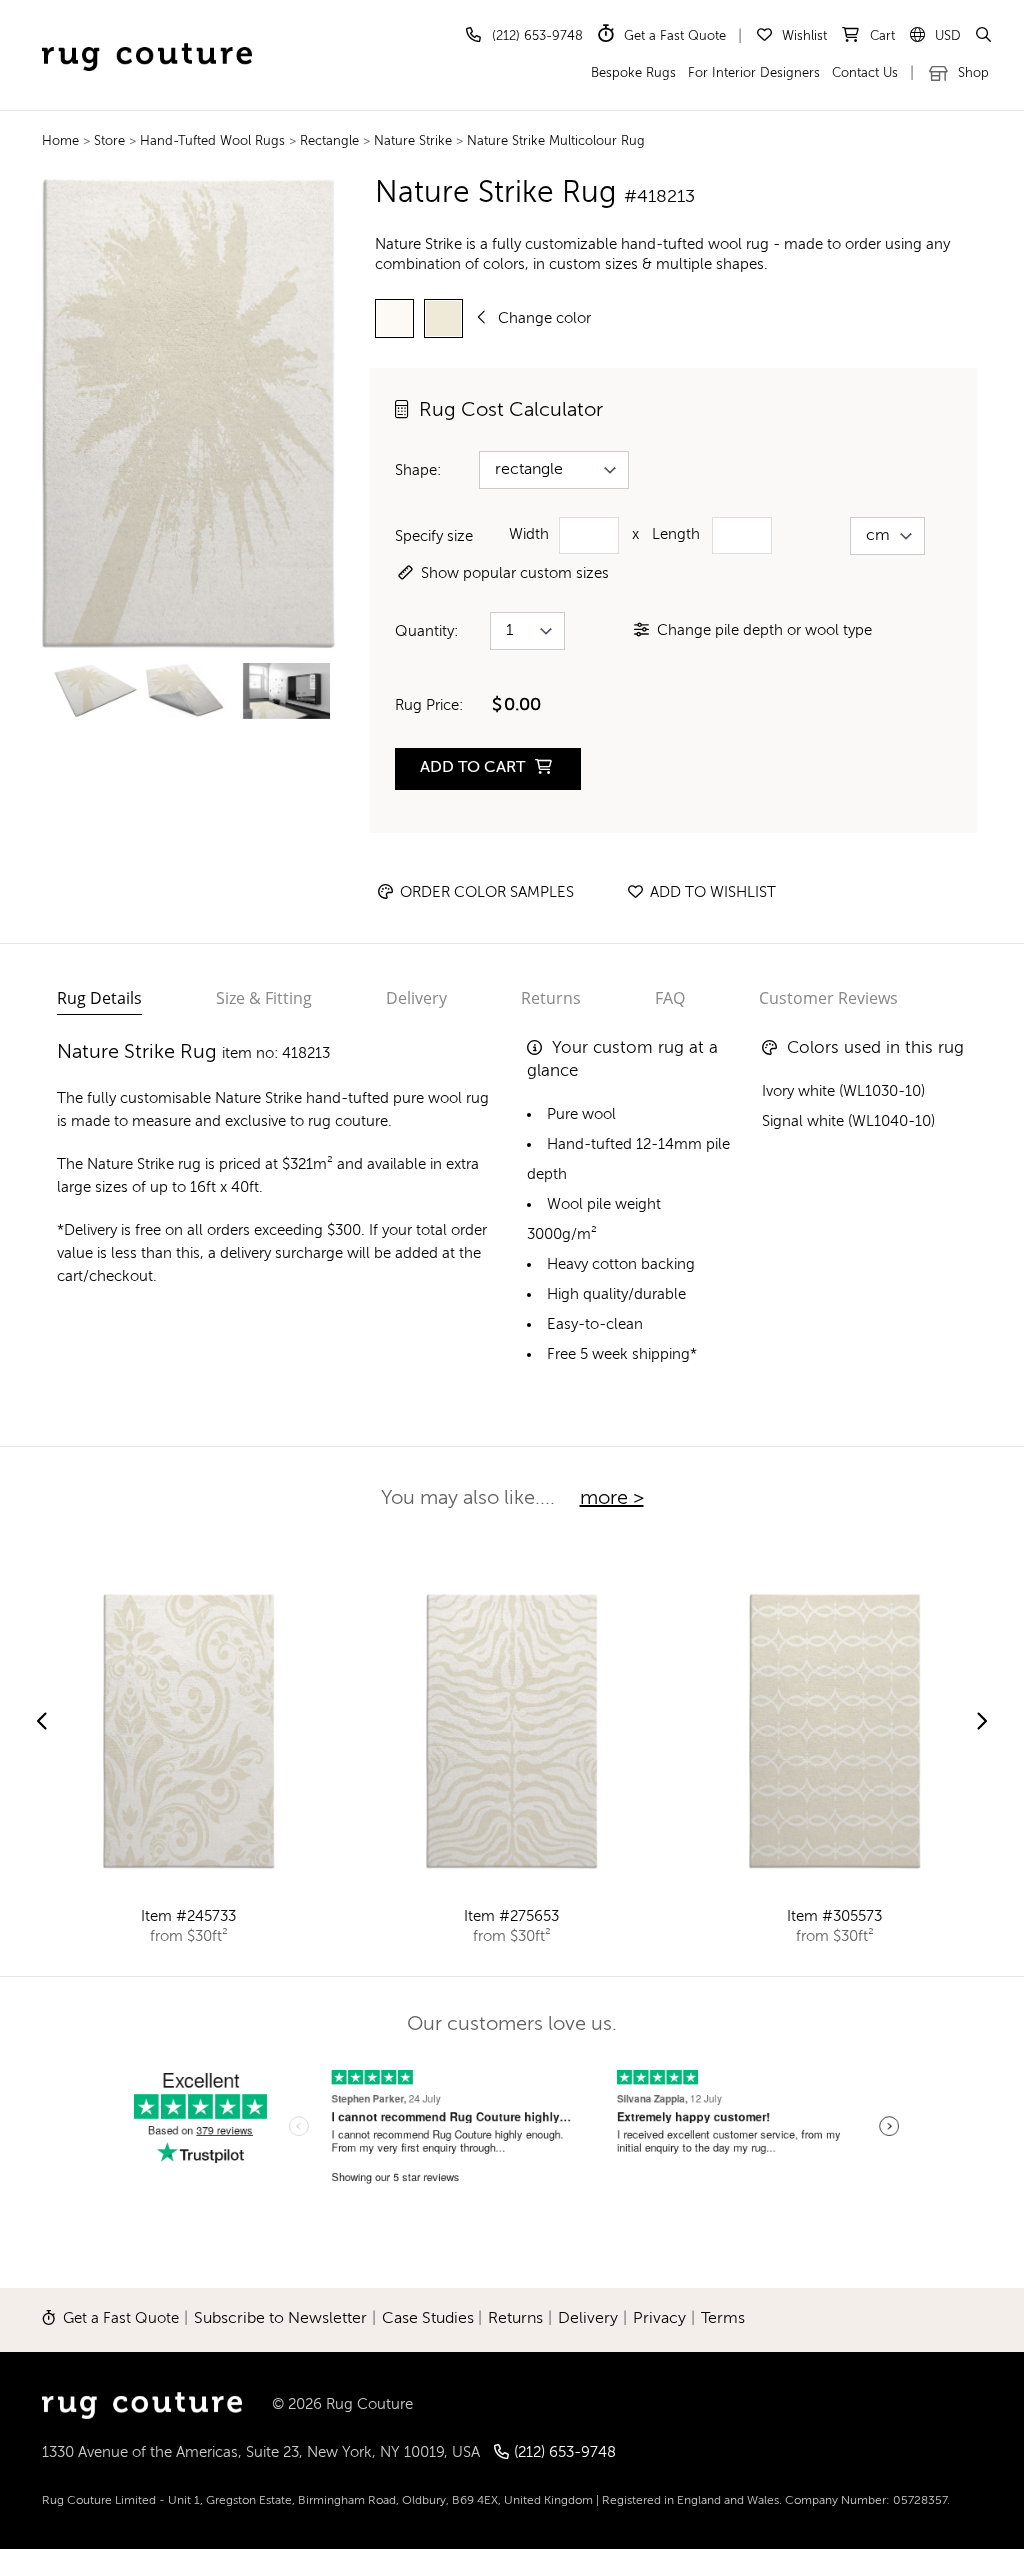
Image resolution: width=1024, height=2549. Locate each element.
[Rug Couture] (147, 36)
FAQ (670, 998)
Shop (971, 73)
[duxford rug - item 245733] (189, 1731)
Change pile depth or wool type (764, 630)
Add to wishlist (711, 892)
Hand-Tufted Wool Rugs (214, 141)
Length (676, 534)
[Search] (982, 36)
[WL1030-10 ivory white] (443, 318)
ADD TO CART (474, 768)
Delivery (416, 998)
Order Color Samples (485, 892)
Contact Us (865, 73)
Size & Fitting (264, 998)
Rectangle (331, 141)
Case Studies (428, 2319)
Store (111, 141)
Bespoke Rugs (633, 73)
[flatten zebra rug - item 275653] (512, 1731)
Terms (723, 2319)
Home (60, 141)
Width (529, 534)
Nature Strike (413, 141)
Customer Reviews (828, 998)
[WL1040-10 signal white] (394, 318)
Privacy (659, 2319)
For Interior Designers (754, 73)
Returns (551, 998)
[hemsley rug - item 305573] (835, 1731)
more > (612, 1499)
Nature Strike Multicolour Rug (556, 141)
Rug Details (99, 998)
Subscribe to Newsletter (280, 2319)
